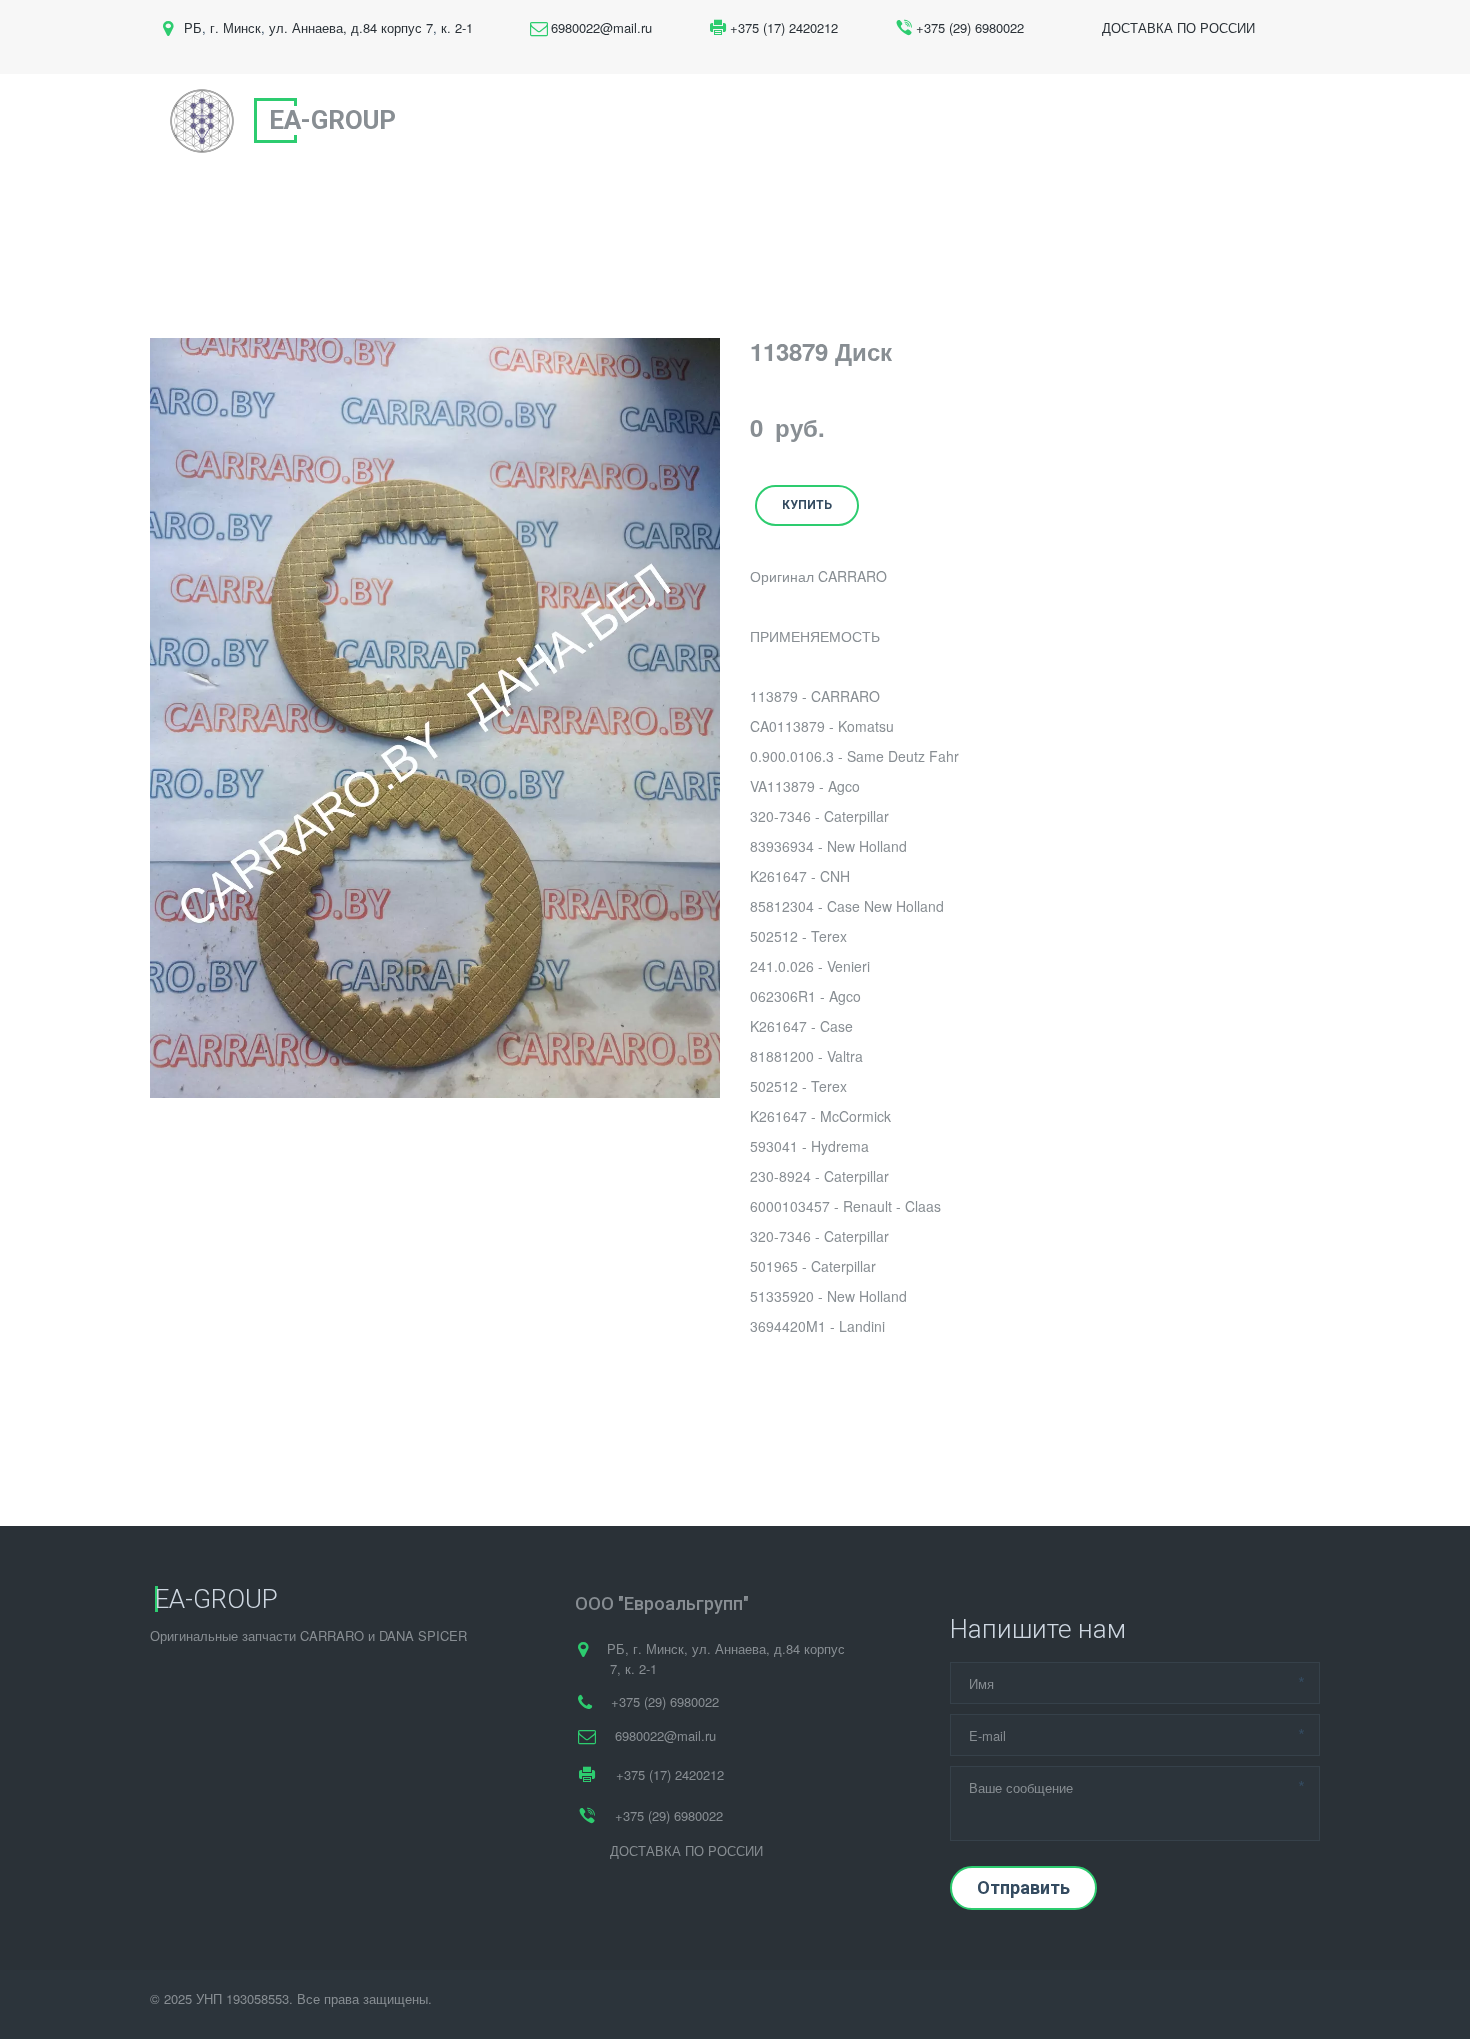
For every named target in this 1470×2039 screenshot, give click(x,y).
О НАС (753, 121)
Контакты (1184, 121)
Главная (664, 121)
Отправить (1023, 1887)
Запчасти (858, 121)
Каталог (972, 121)
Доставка (1075, 121)
